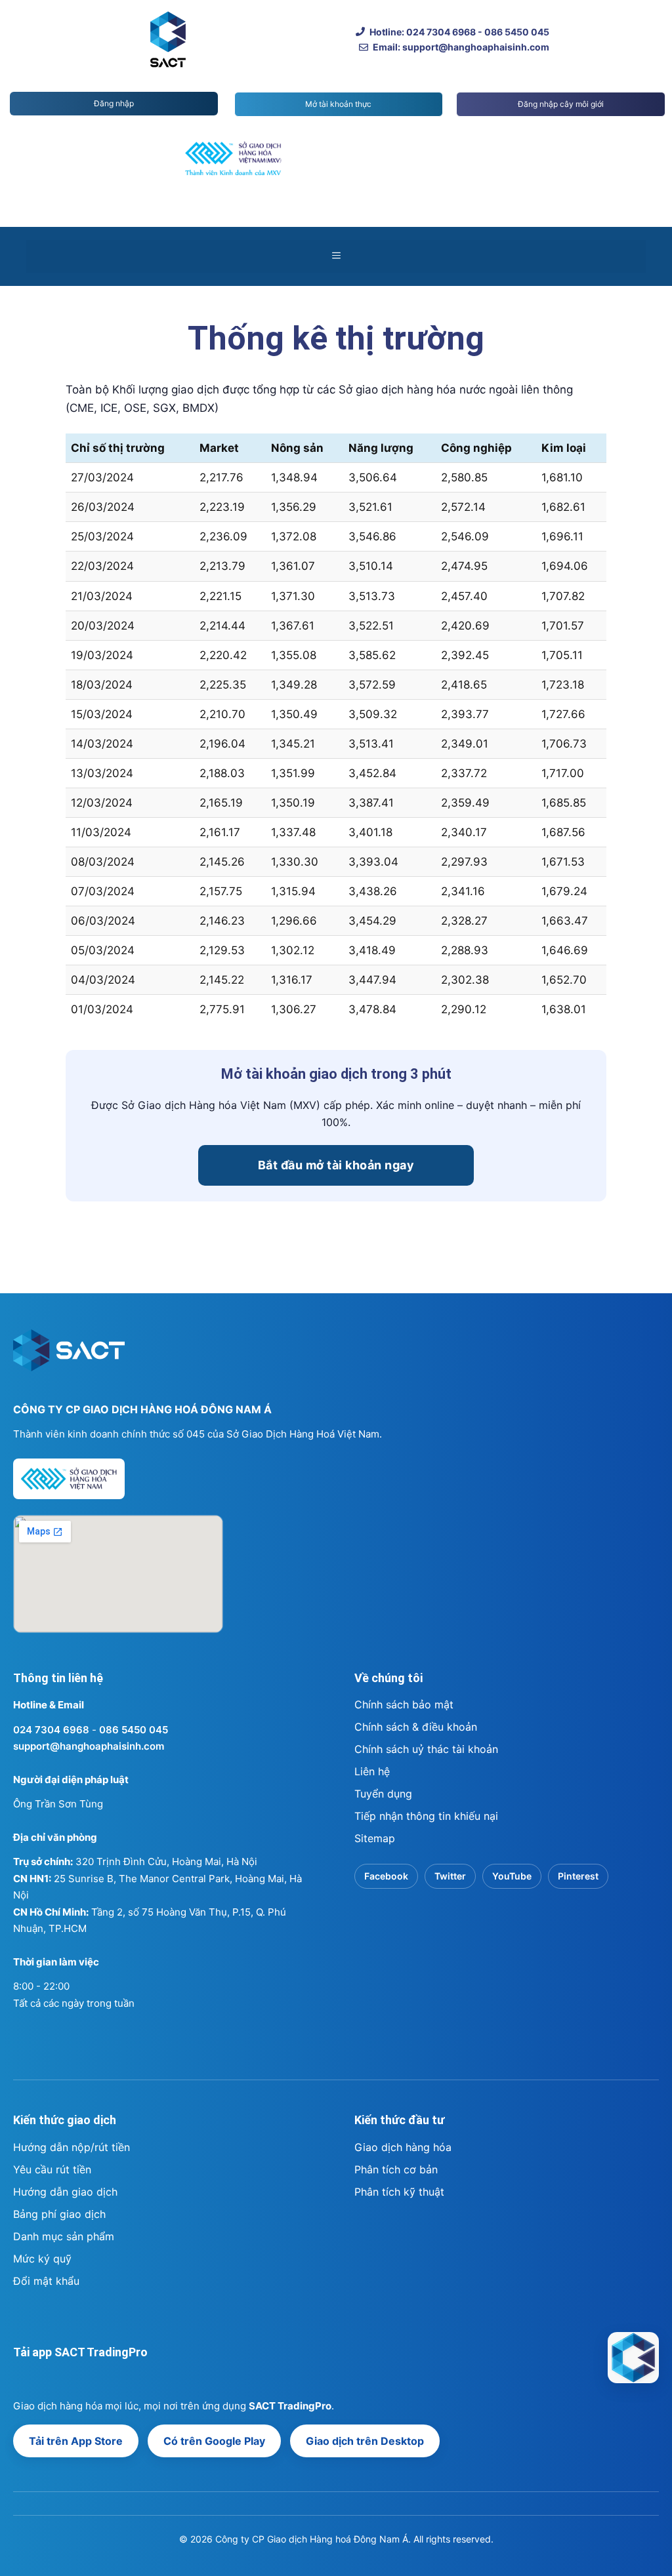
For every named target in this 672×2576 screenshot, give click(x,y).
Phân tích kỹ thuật (399, 2192)
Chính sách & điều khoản (416, 1727)
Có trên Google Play (214, 2441)
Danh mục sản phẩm (64, 2236)
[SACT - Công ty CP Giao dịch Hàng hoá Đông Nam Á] (633, 2358)
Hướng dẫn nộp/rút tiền (72, 2147)
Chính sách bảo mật (404, 1704)
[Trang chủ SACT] (69, 1356)
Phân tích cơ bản (396, 2169)
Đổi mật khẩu (46, 2281)
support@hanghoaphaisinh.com (89, 1746)
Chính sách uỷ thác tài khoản (426, 1749)
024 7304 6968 (51, 1730)
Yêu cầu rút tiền (52, 2169)
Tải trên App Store (76, 2441)
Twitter (450, 1876)
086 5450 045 (134, 1730)
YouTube (512, 1876)
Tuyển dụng (383, 1794)
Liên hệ (372, 1771)
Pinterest (578, 1876)
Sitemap (375, 1838)
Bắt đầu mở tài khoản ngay (336, 1165)
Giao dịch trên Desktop (365, 2441)
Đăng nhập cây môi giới (561, 104)
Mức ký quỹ (42, 2259)
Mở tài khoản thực (338, 104)
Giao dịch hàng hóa (403, 2147)
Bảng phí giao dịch (59, 2214)
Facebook (386, 1876)
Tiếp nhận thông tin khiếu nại (426, 1816)
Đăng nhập (114, 103)
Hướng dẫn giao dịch (65, 2192)
